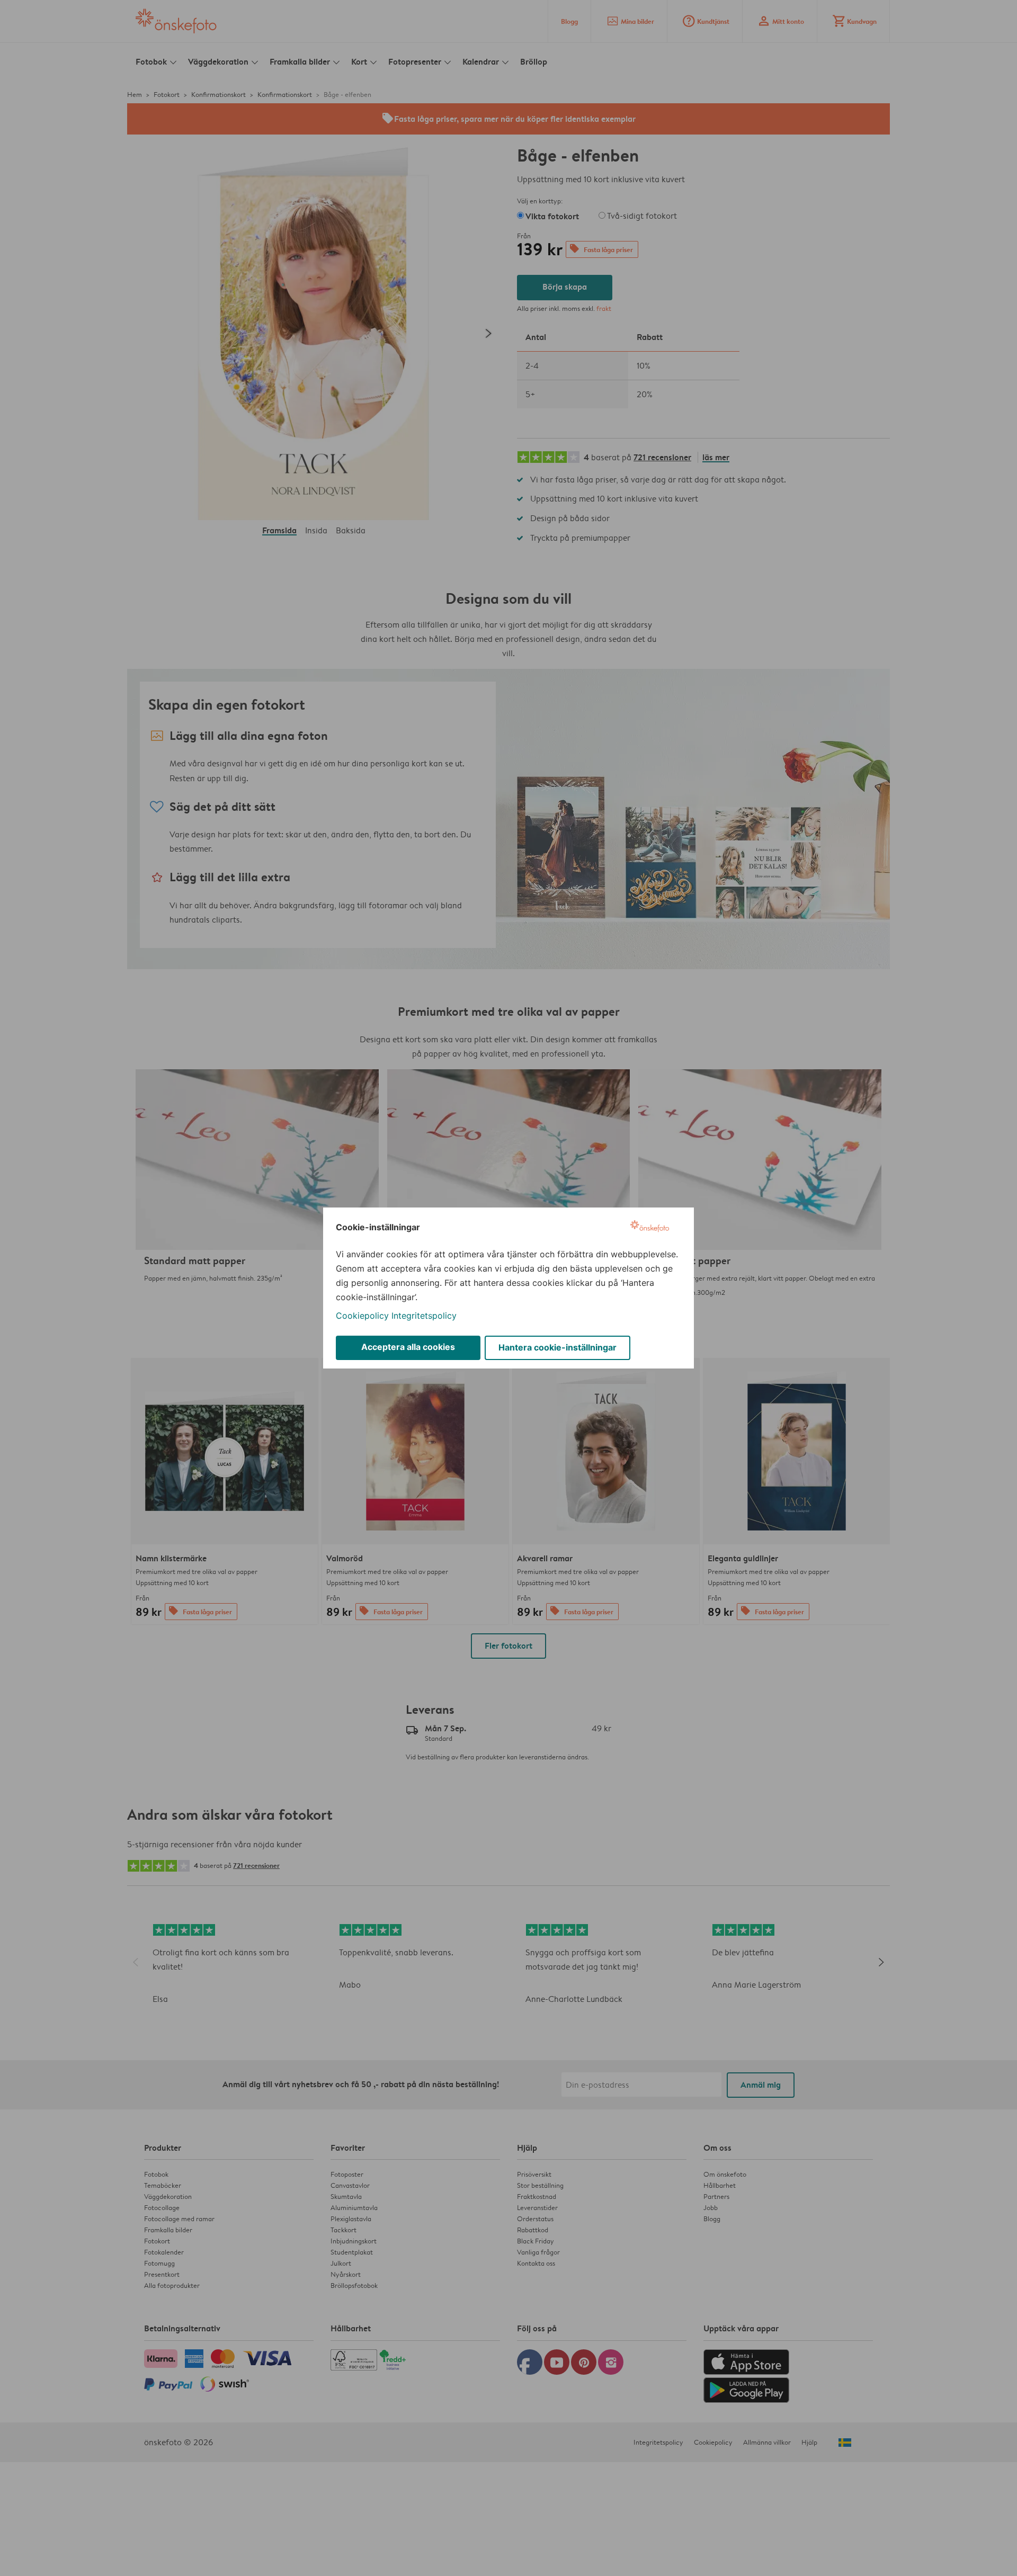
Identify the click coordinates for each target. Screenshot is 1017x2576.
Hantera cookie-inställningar (557, 1347)
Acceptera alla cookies (408, 1347)
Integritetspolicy (424, 1316)
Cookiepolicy (362, 1316)
